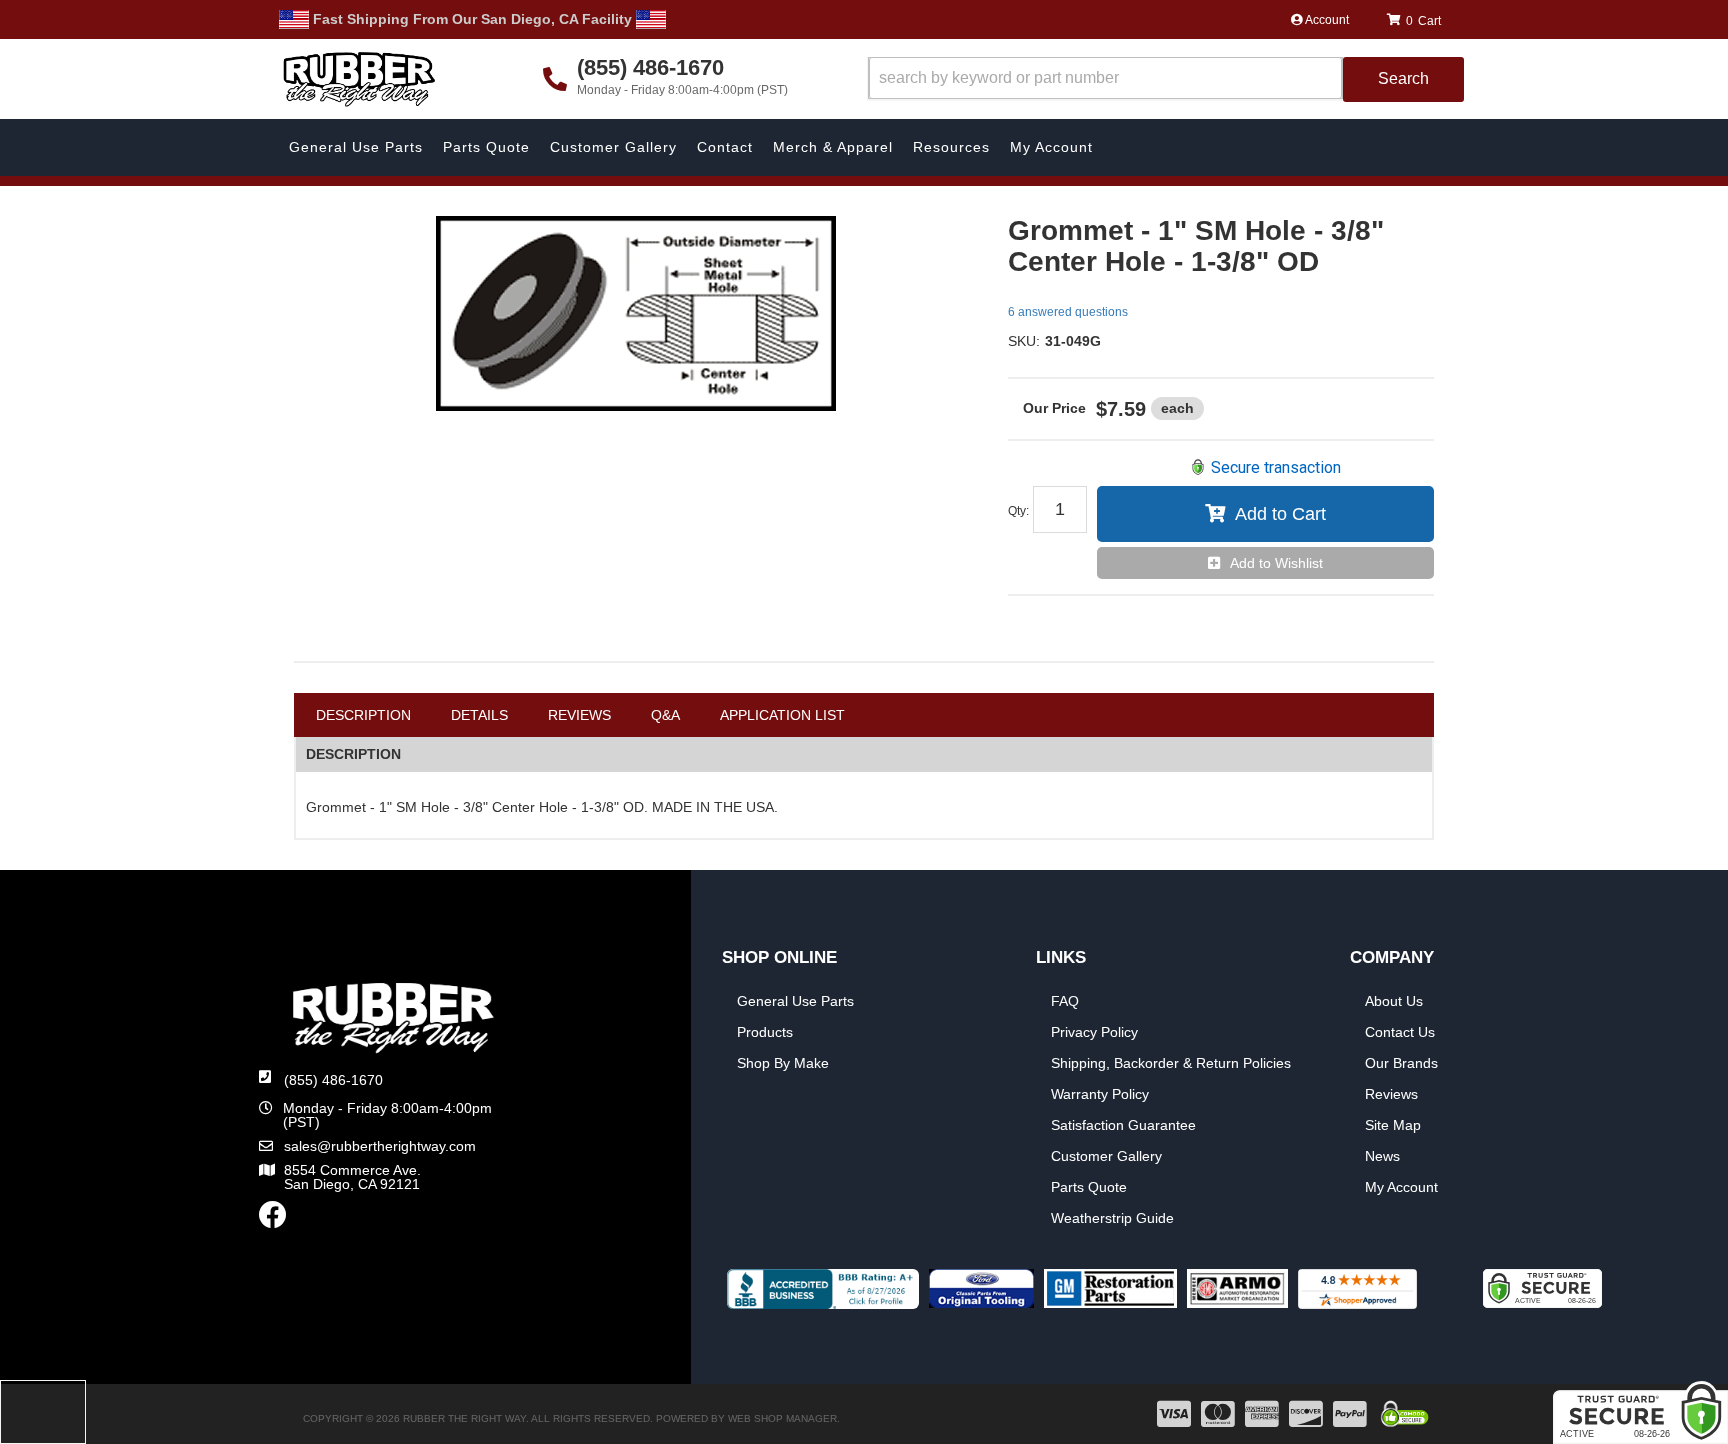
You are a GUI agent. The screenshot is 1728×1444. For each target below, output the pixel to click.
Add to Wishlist (1276, 563)
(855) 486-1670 (333, 1080)
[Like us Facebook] (273, 1220)
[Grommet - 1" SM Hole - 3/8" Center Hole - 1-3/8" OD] (636, 313)
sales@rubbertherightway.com (380, 1146)
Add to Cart (1280, 514)
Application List (782, 715)
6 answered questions (1068, 312)
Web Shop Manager (782, 1418)
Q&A (665, 715)
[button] (1166, 79)
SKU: (1024, 341)
